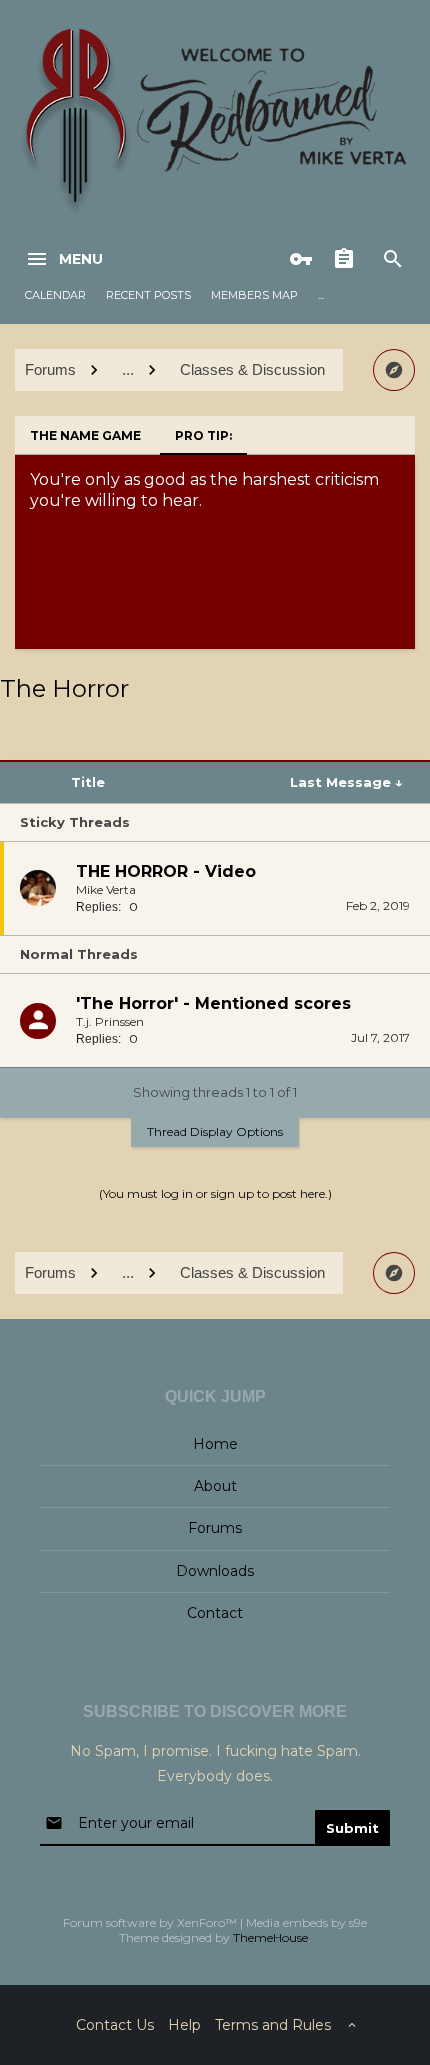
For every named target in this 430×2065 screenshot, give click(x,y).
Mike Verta (106, 889)
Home (215, 1444)
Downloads (215, 1571)
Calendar (55, 295)
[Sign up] (349, 259)
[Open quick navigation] (394, 370)
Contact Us (115, 2025)
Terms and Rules (273, 2025)
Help (184, 2025)
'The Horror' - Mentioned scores (213, 1003)
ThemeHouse (270, 1937)
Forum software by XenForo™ (151, 1922)
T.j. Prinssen (110, 1021)
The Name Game (85, 435)
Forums (215, 1528)
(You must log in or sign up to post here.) (215, 1193)
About (215, 1486)
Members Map (254, 295)
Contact (215, 1613)
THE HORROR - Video (166, 871)
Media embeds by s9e (306, 1922)
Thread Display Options (215, 1131)
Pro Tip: (203, 435)
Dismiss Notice (402, 475)
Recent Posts (148, 295)
